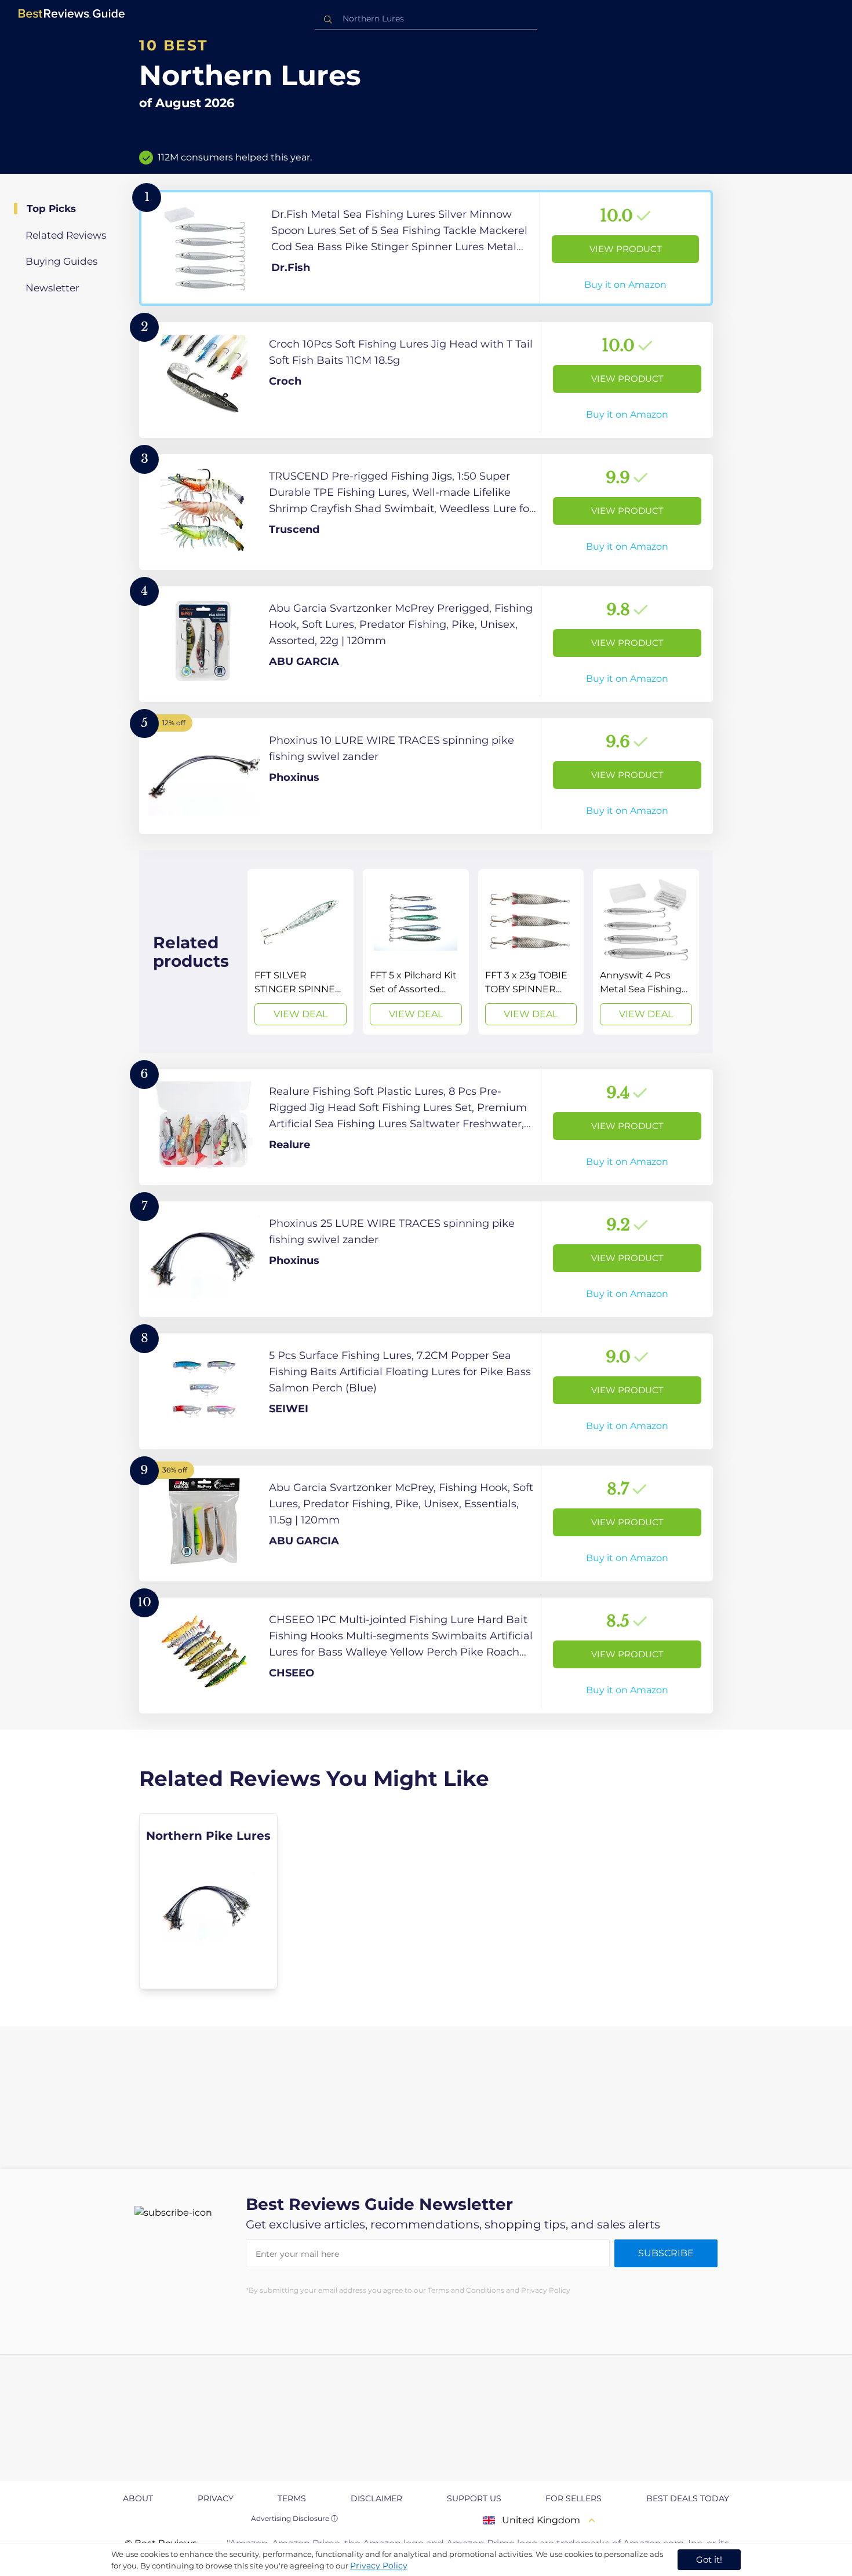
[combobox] (426, 19)
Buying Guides (61, 261)
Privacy (216, 2498)
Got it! (709, 2559)
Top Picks (51, 209)
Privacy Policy (379, 2566)
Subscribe (666, 2253)
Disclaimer (376, 2498)
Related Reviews (66, 235)
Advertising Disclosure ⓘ (294, 2518)
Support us (474, 2498)
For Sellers (574, 2498)
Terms (292, 2498)
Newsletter (52, 288)
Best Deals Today (688, 2498)
